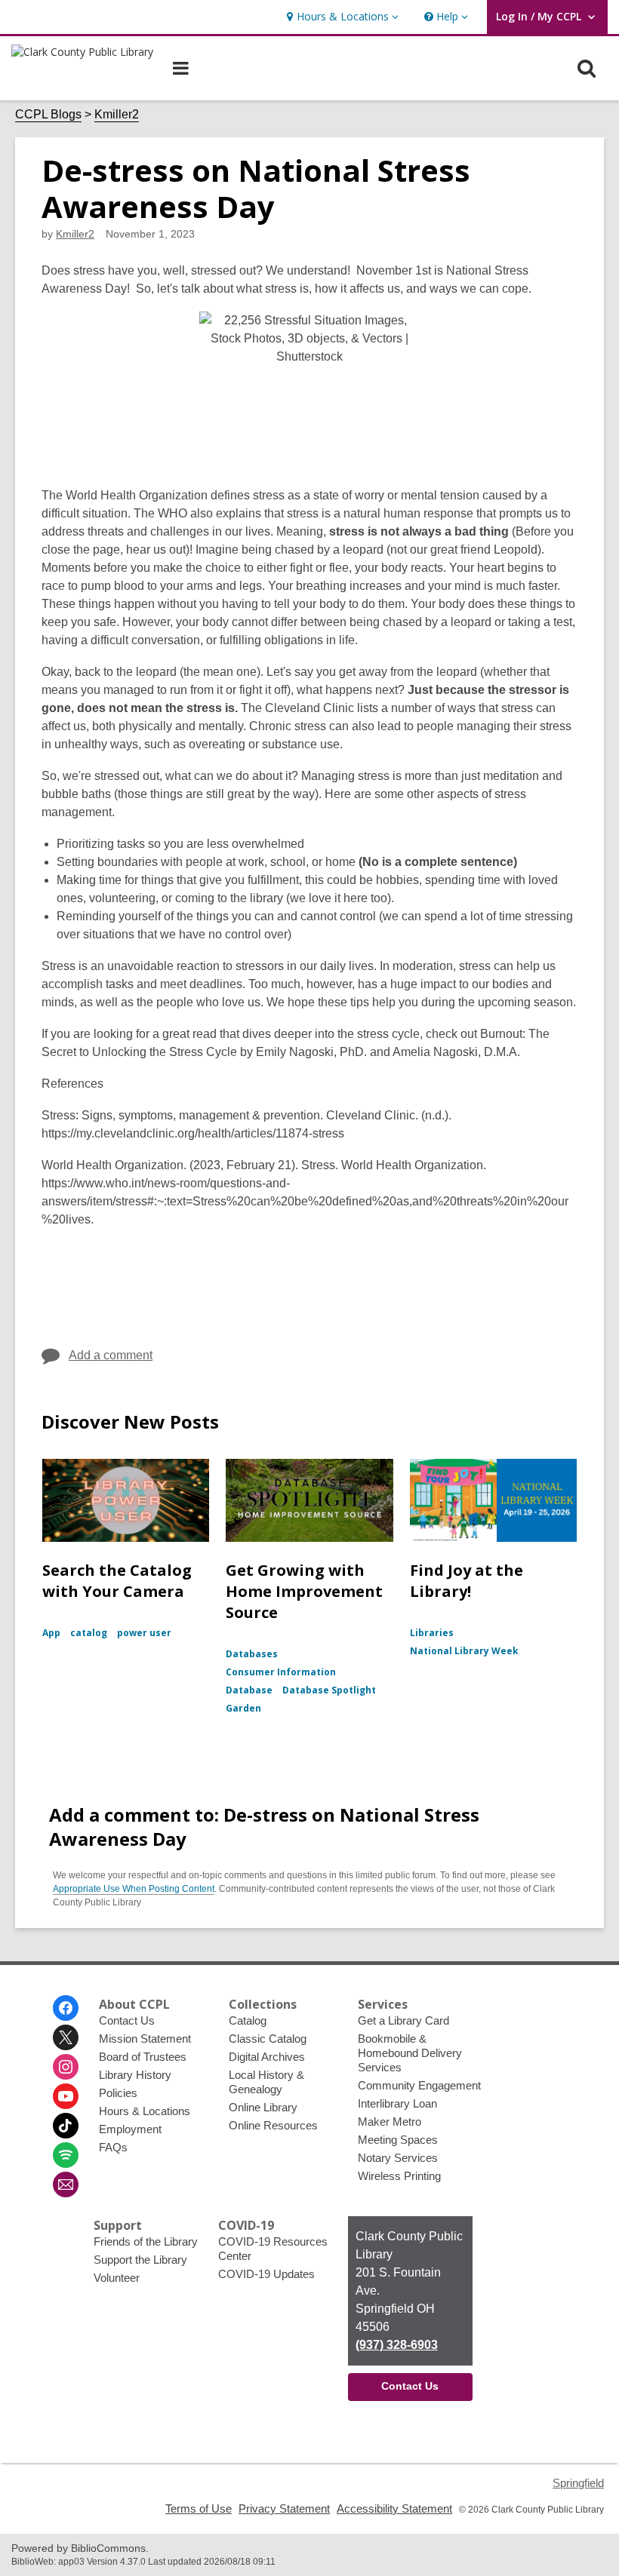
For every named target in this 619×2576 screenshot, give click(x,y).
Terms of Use (199, 2508)
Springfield (578, 2483)
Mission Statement (145, 2039)
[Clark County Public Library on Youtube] (66, 2096)
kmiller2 (75, 234)
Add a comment (111, 1355)
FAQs (113, 2147)
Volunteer (117, 2278)
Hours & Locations (145, 2111)
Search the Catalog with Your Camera (117, 1581)
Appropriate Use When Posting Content (134, 1889)
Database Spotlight (329, 1690)
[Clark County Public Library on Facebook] (66, 2008)
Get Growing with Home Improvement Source (304, 1591)
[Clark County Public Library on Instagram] (66, 2067)
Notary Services (398, 2158)
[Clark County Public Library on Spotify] (66, 2155)
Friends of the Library (146, 2241)
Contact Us (127, 2020)
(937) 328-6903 (397, 2345)
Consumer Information (281, 1672)
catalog (89, 1633)
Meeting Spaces (398, 2140)
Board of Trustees (143, 2057)
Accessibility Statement (394, 2508)
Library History (135, 2075)
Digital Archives (267, 2057)
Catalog (248, 2020)
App (51, 1633)
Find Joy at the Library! (467, 1581)
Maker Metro (390, 2122)
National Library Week (464, 1651)
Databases (252, 1654)
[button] (341, 17)
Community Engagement (419, 2085)
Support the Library (140, 2260)
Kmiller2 (117, 114)
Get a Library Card (403, 2020)
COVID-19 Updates (266, 2274)
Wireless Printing (399, 2176)
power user (144, 1633)
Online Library (263, 2107)
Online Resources (273, 2125)
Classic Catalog (268, 2039)
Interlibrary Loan (397, 2103)
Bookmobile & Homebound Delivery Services (410, 2053)
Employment (130, 2129)
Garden (243, 1708)
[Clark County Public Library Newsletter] (66, 2185)
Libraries (432, 1633)
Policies (118, 2093)
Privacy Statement (284, 2508)
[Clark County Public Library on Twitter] (66, 2037)
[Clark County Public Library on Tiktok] (66, 2126)
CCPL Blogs (48, 114)
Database (249, 1690)
